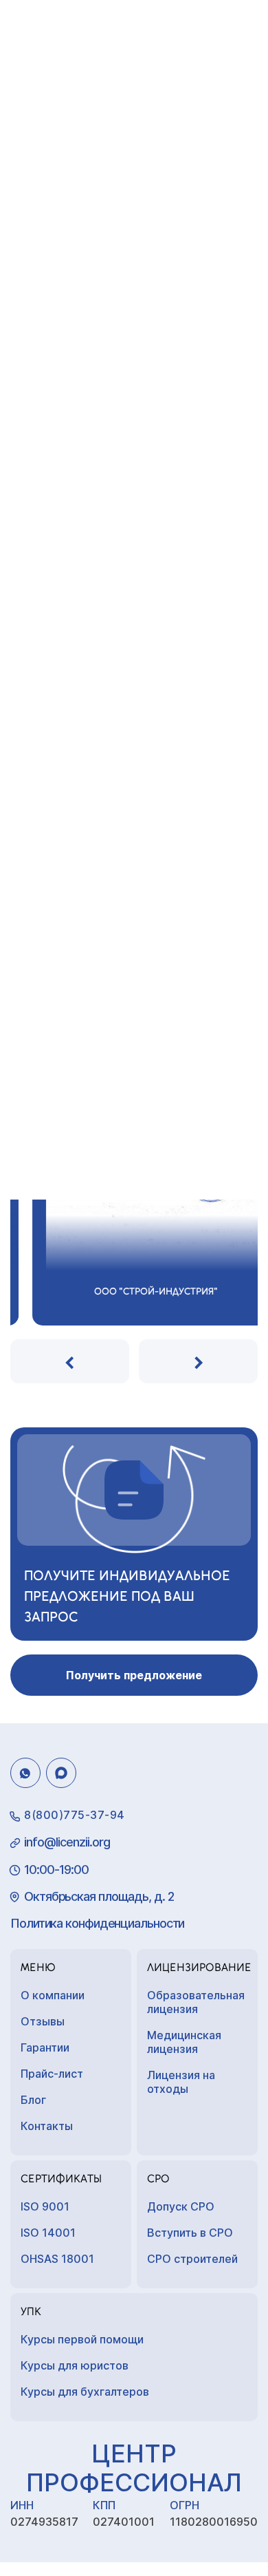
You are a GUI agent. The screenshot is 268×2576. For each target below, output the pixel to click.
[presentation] (70, 1361)
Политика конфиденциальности (97, 1923)
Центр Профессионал (134, 2468)
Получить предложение (134, 1675)
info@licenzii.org (67, 1842)
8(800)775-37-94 (75, 1815)
